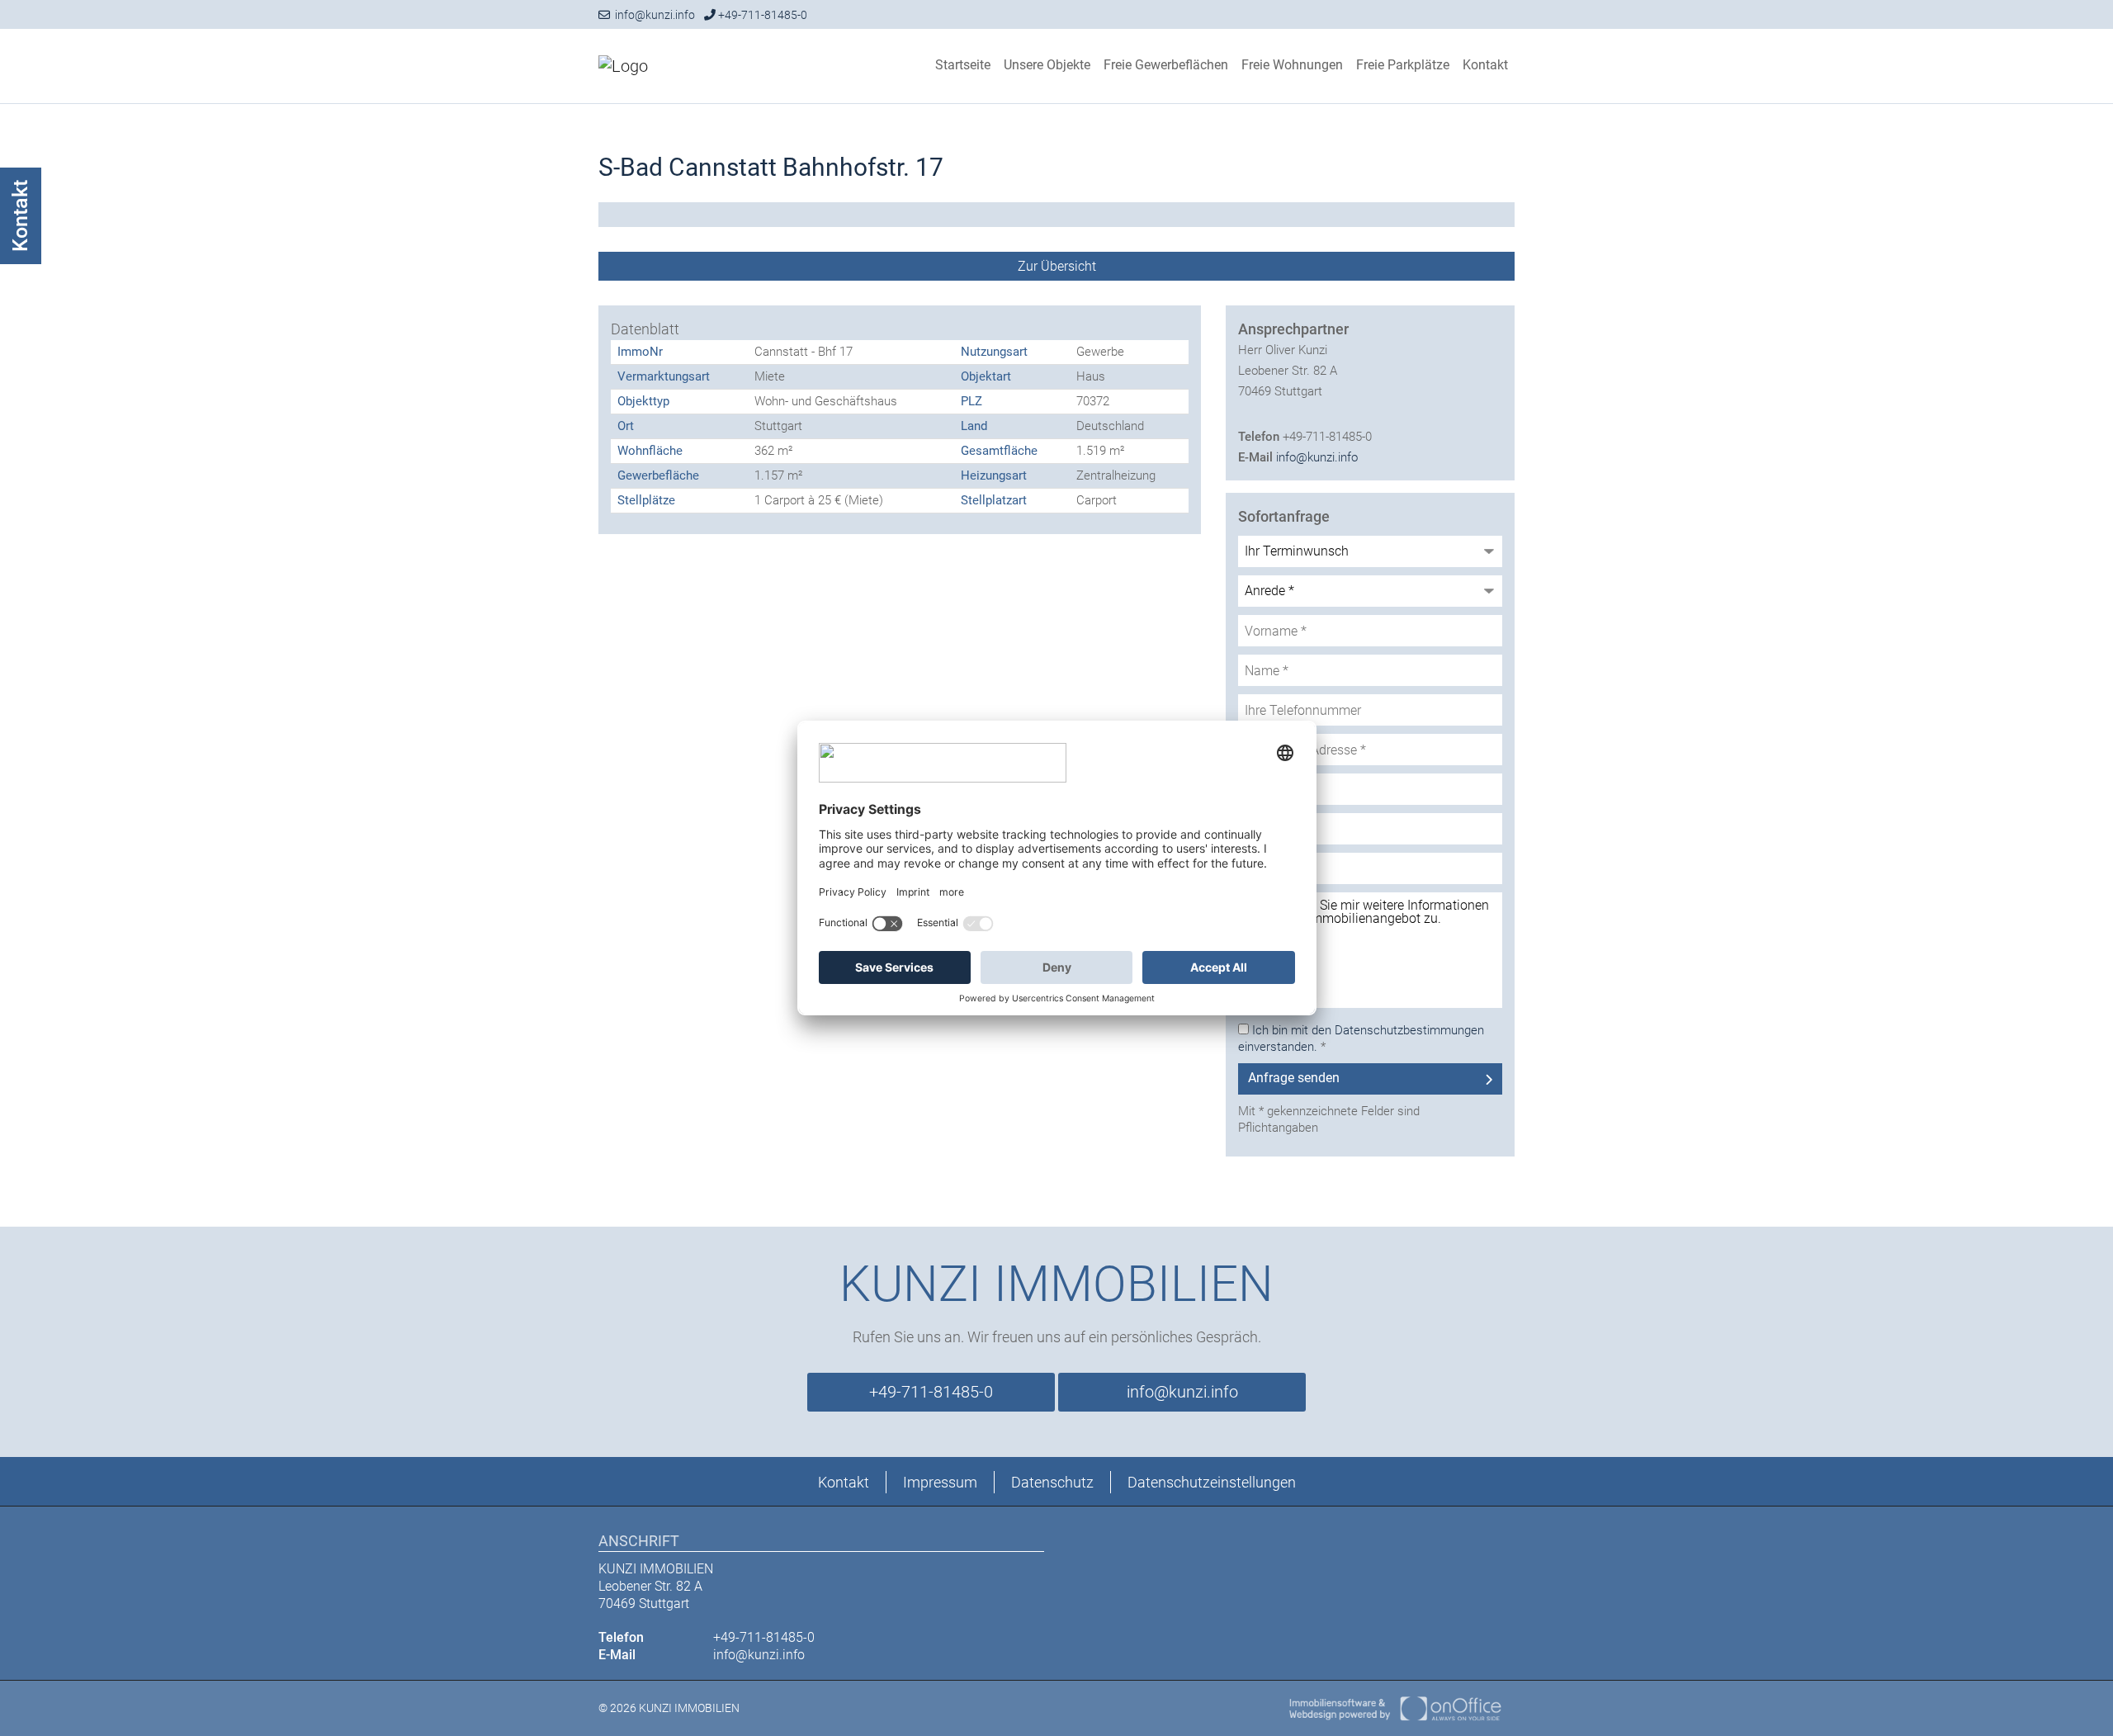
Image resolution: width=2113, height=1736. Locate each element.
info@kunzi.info (652, 15)
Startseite (963, 65)
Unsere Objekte (1047, 65)
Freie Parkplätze (1403, 65)
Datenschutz (1052, 1482)
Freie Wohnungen (1292, 65)
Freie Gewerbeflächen (1166, 65)
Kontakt (1485, 65)
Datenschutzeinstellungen (1212, 1482)
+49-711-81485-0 (761, 15)
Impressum (940, 1482)
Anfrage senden (1294, 1078)
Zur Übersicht (1057, 266)
